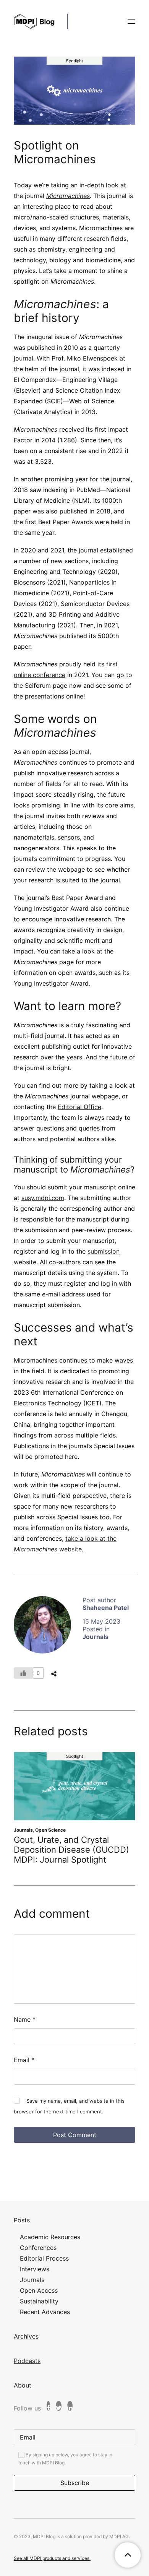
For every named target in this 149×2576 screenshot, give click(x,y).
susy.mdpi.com (43, 1198)
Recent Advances (45, 2312)
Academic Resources (59, 1830)
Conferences (38, 2248)
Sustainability (39, 2301)
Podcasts (27, 2361)
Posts (22, 2220)
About (23, 2385)
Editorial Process (44, 2258)
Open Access (39, 2290)
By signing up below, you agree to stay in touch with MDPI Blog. (65, 2459)
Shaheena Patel (106, 1608)
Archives (26, 2336)
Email (24, 2060)
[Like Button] (23, 1673)
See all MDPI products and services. (52, 2558)
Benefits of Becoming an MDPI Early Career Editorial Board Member (74, 1850)
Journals (96, 1637)
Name (25, 2019)
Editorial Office (79, 1107)
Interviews (35, 2269)
